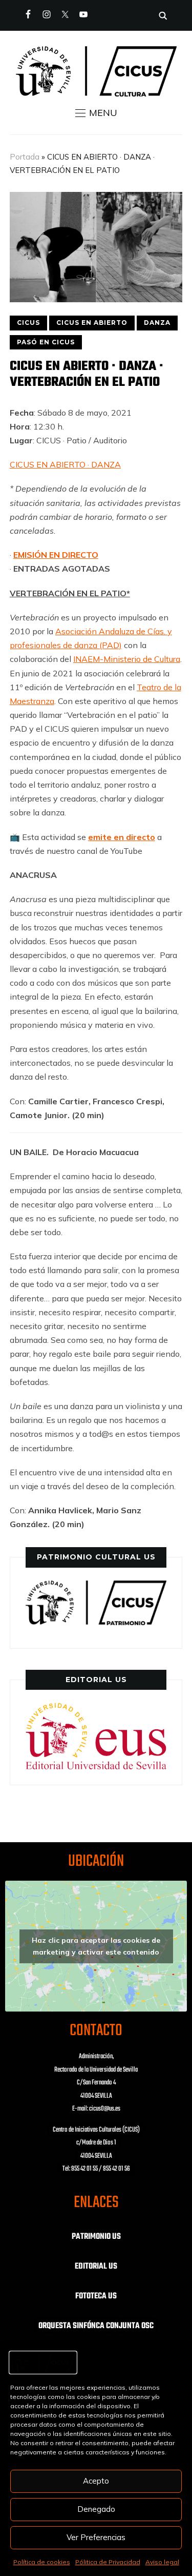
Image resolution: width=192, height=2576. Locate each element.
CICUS (28, 323)
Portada (25, 157)
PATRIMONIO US (96, 2237)
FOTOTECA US (96, 2296)
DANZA (157, 323)
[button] (96, 113)
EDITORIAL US (96, 2267)
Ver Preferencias (96, 2537)
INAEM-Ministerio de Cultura (127, 659)
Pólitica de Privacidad (108, 2562)
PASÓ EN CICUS (46, 342)
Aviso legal (162, 2562)
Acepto (96, 2481)
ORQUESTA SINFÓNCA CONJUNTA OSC (96, 2326)
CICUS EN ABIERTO (92, 323)
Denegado (96, 2509)
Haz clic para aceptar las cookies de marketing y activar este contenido (96, 1946)
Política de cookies (42, 2562)
